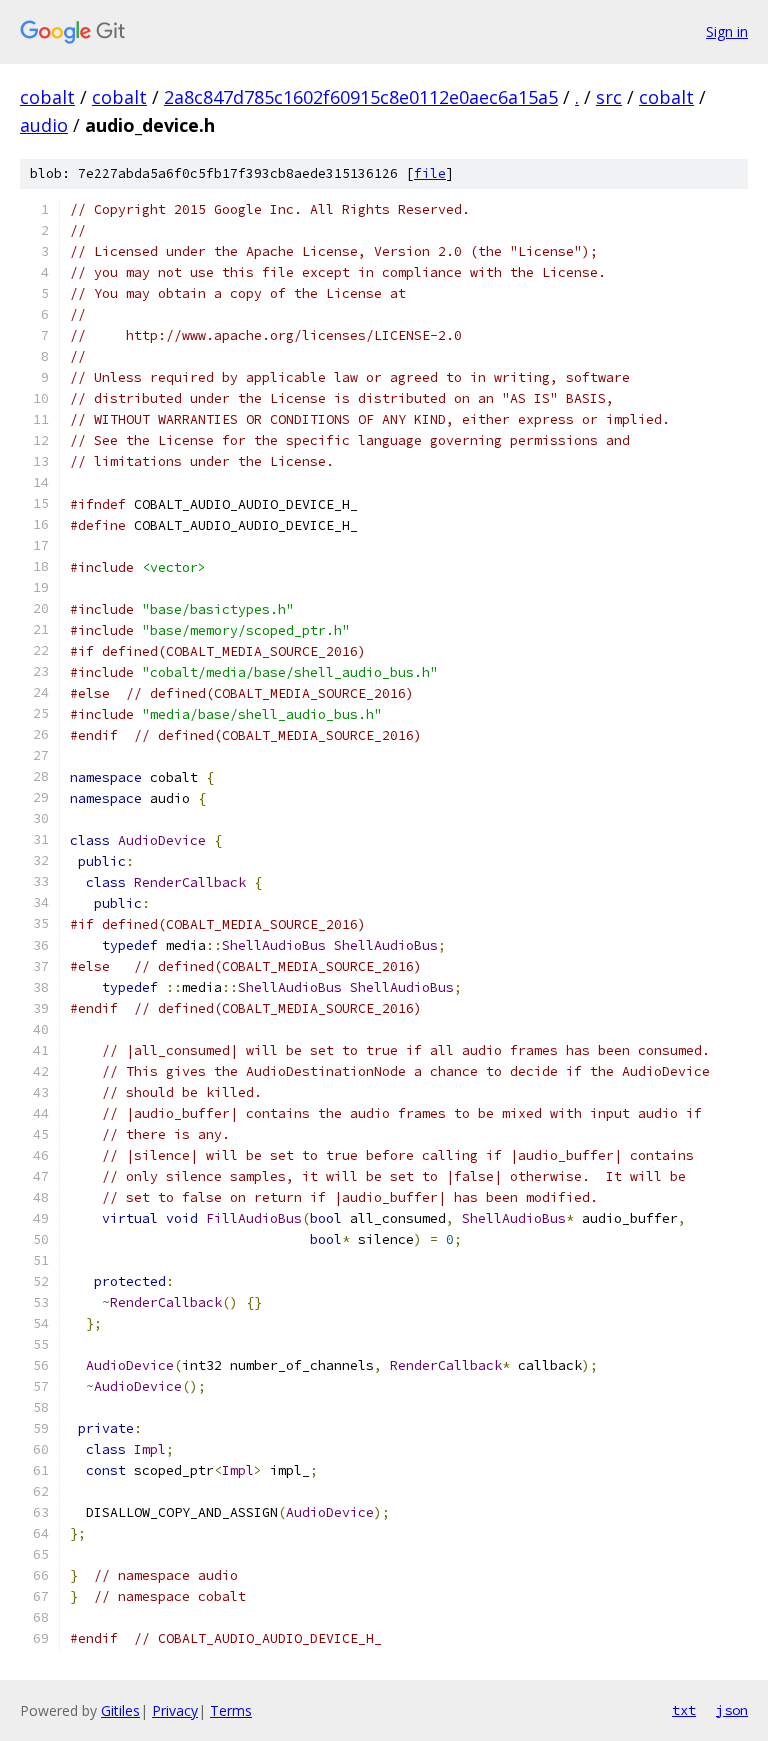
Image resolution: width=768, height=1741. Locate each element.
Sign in (727, 31)
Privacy (175, 1710)
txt (684, 1710)
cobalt (47, 97)
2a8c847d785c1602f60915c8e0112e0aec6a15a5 (361, 97)
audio (44, 125)
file (430, 173)
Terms (231, 1710)
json (732, 1710)
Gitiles (120, 1710)
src (609, 97)
